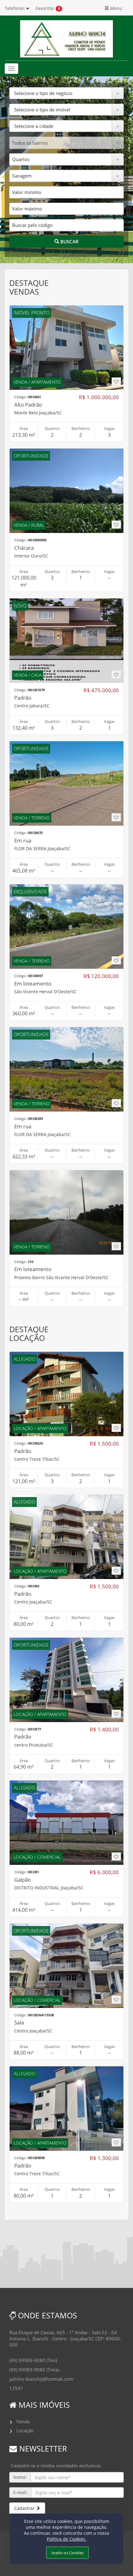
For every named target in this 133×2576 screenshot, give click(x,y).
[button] (66, 93)
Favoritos (45, 8)
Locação (25, 2430)
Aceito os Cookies (67, 2553)
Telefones (15, 8)
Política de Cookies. (66, 2539)
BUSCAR (69, 241)
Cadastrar (25, 2508)
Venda (23, 2421)
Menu (116, 8)
